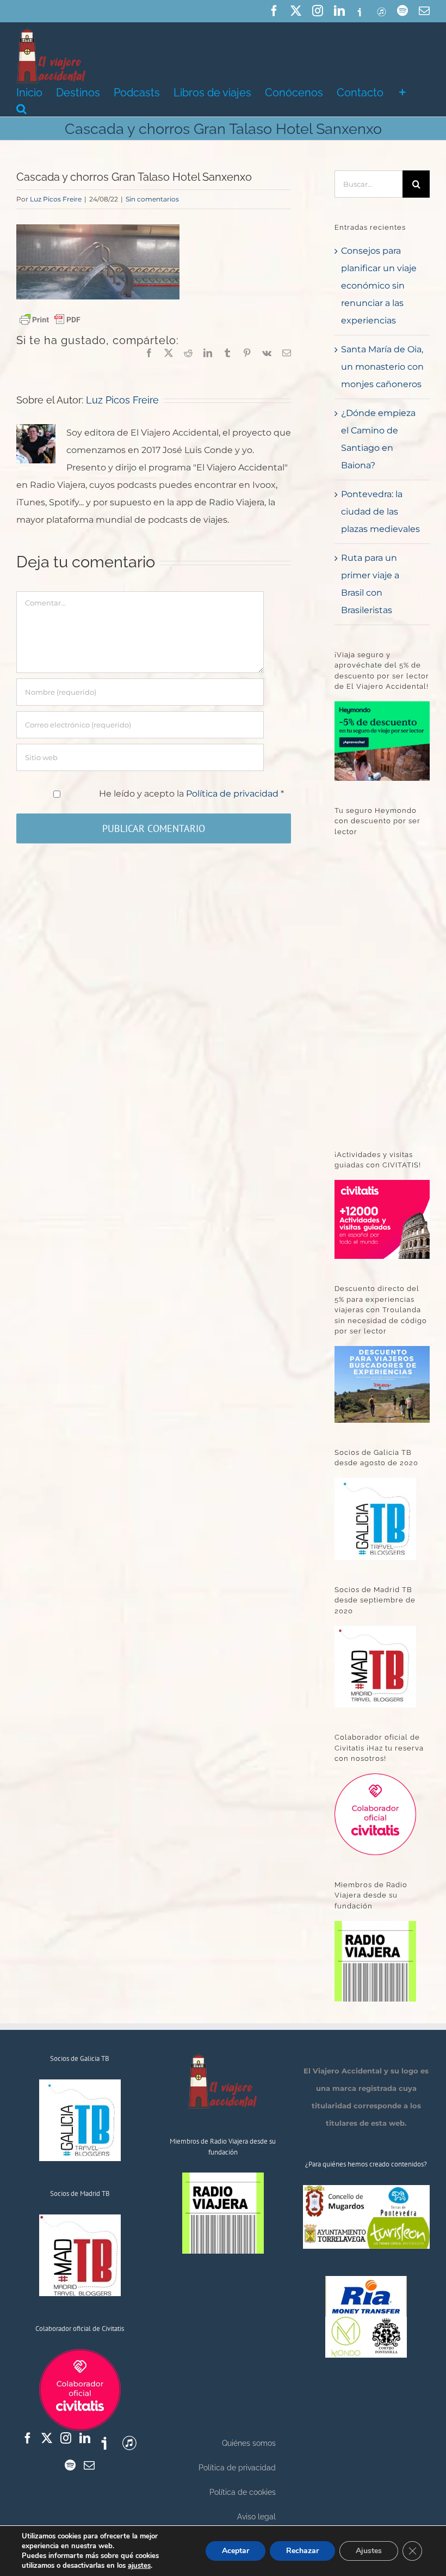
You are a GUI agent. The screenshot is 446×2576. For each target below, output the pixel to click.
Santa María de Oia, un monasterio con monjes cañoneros (382, 367)
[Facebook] (28, 2438)
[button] (21, 108)
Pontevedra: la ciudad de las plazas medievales (380, 512)
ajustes (139, 2566)
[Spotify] (70, 2465)
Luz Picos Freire (56, 199)
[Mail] (89, 2465)
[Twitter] (47, 2438)
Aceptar (236, 2551)
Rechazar (302, 2551)
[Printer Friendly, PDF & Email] (50, 319)
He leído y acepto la (191, 794)
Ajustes (369, 2551)
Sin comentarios (152, 199)
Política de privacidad (233, 794)
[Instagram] (66, 2438)
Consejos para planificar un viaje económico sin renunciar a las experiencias (379, 286)
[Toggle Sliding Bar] (402, 91)
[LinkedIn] (85, 2438)
